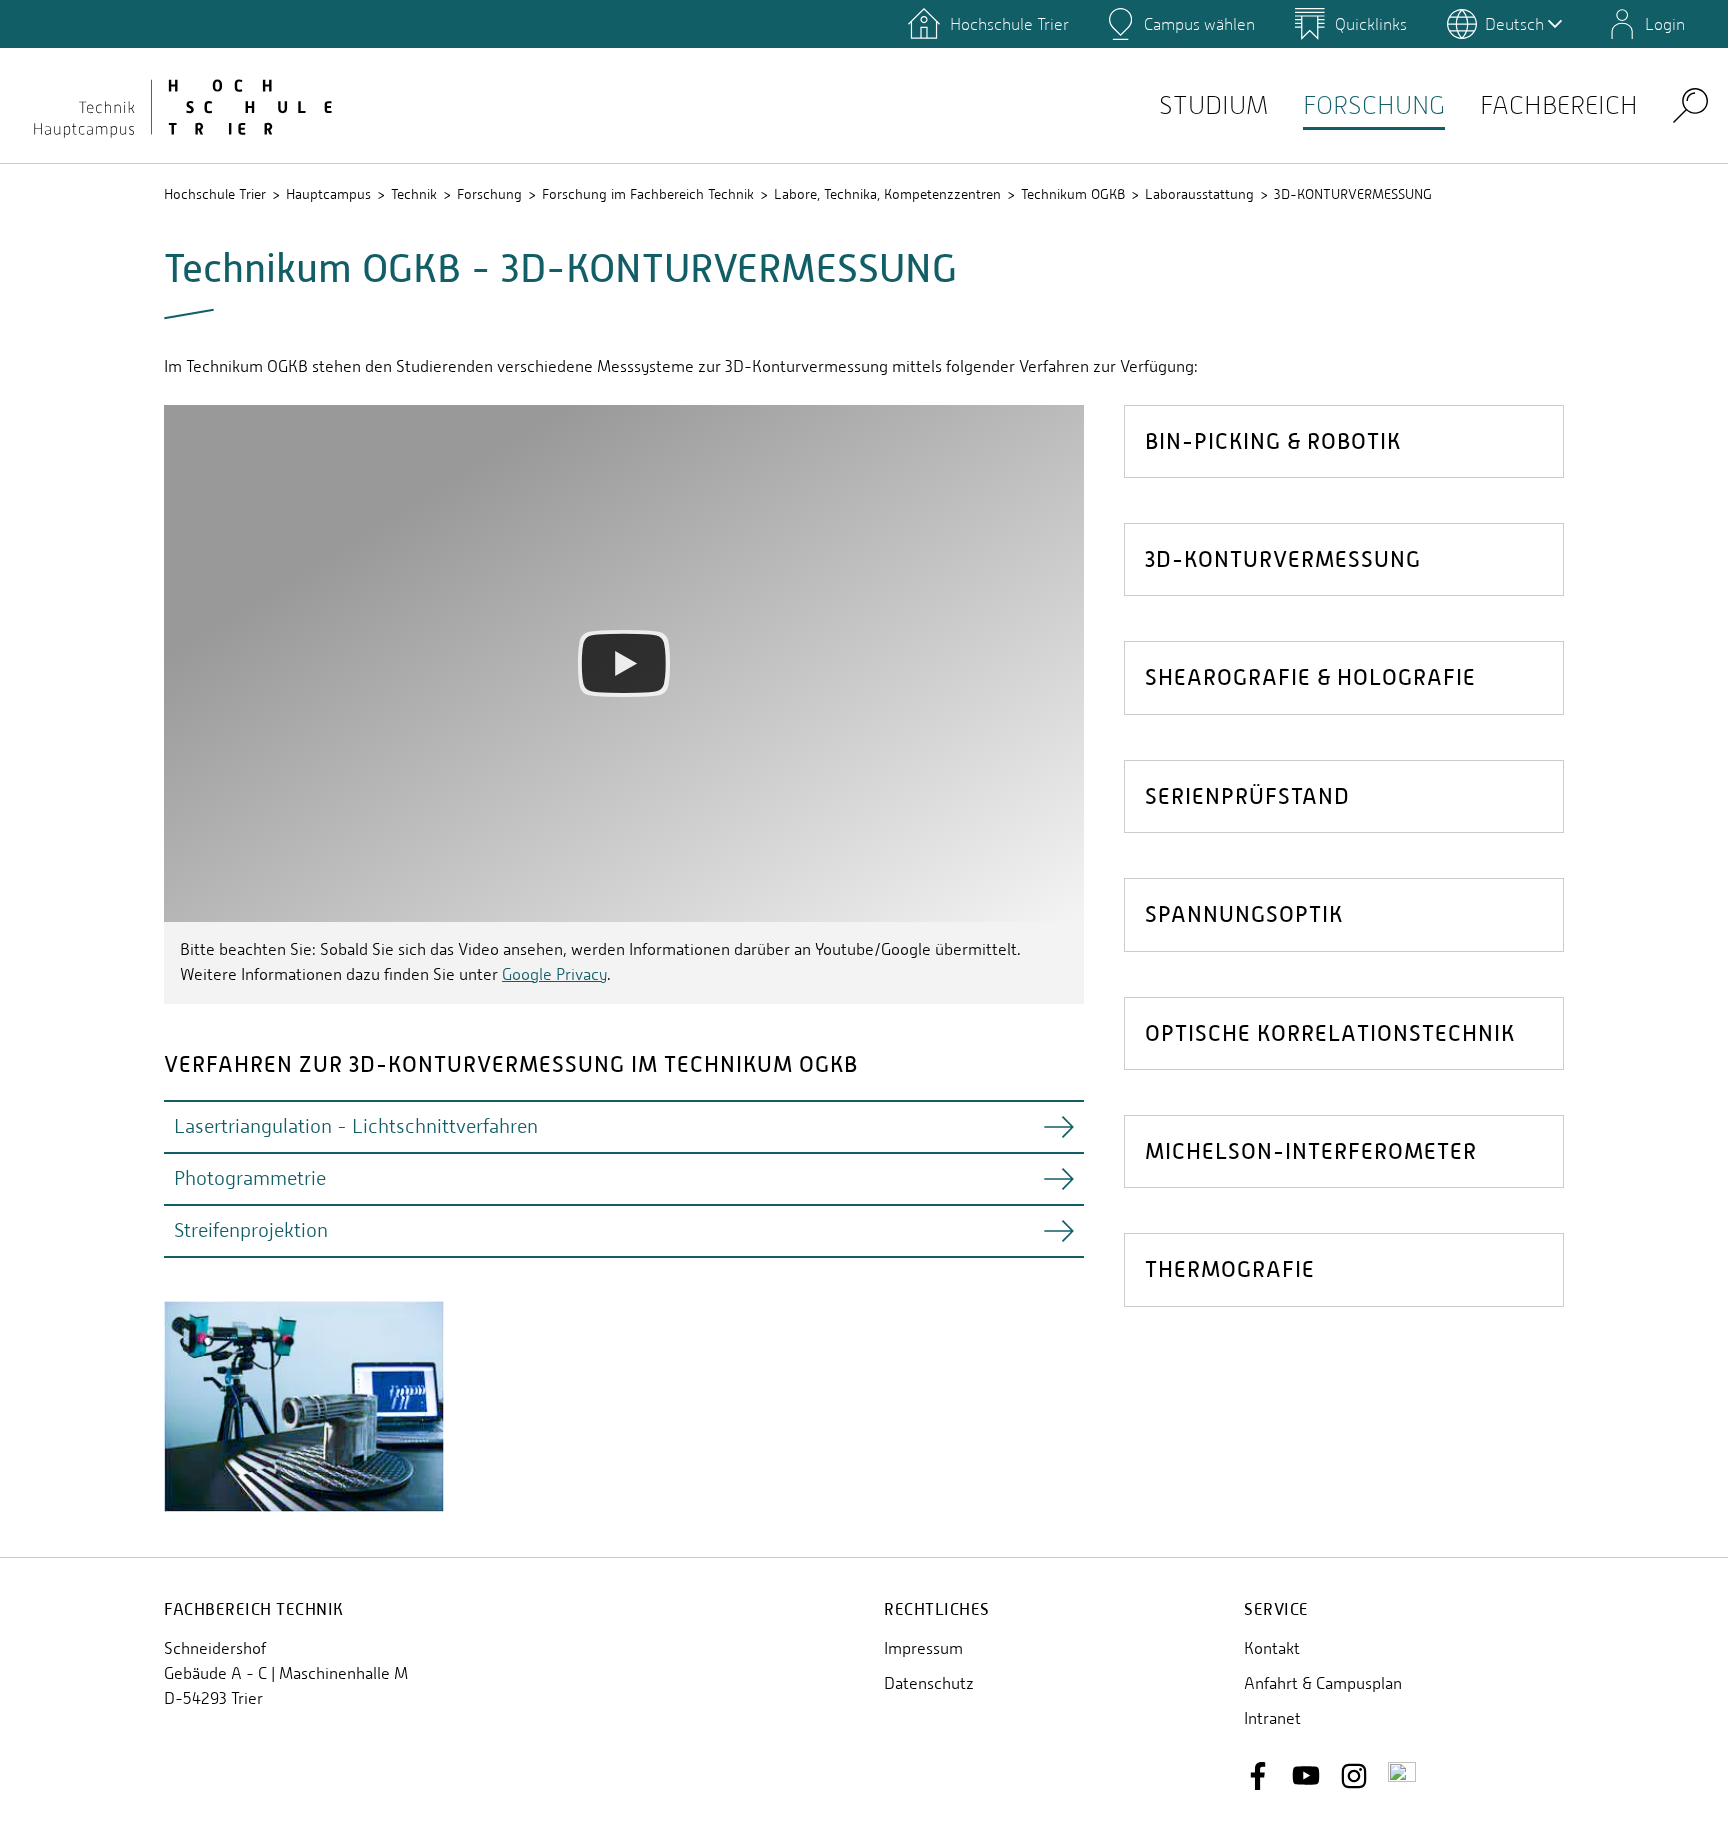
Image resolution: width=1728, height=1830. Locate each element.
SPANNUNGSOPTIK (1244, 914)
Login (1665, 24)
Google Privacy (554, 974)
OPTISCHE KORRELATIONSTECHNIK (1330, 1033)
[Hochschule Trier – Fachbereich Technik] (180, 105)
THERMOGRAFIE (1230, 1269)
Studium (1213, 105)
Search (1690, 104)
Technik (414, 194)
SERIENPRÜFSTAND (1247, 796)
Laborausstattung (1199, 194)
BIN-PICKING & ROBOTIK (1273, 441)
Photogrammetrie (250, 1178)
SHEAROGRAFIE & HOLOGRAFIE (1310, 677)
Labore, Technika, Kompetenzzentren (887, 194)
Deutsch (1514, 24)
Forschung (1374, 105)
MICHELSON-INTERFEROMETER (1311, 1151)
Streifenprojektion (251, 1230)
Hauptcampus (328, 194)
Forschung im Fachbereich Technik (648, 194)
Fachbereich (1559, 105)
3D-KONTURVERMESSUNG (1353, 194)
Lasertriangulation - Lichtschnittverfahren (356, 1126)
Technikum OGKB (1073, 194)
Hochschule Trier (215, 194)
